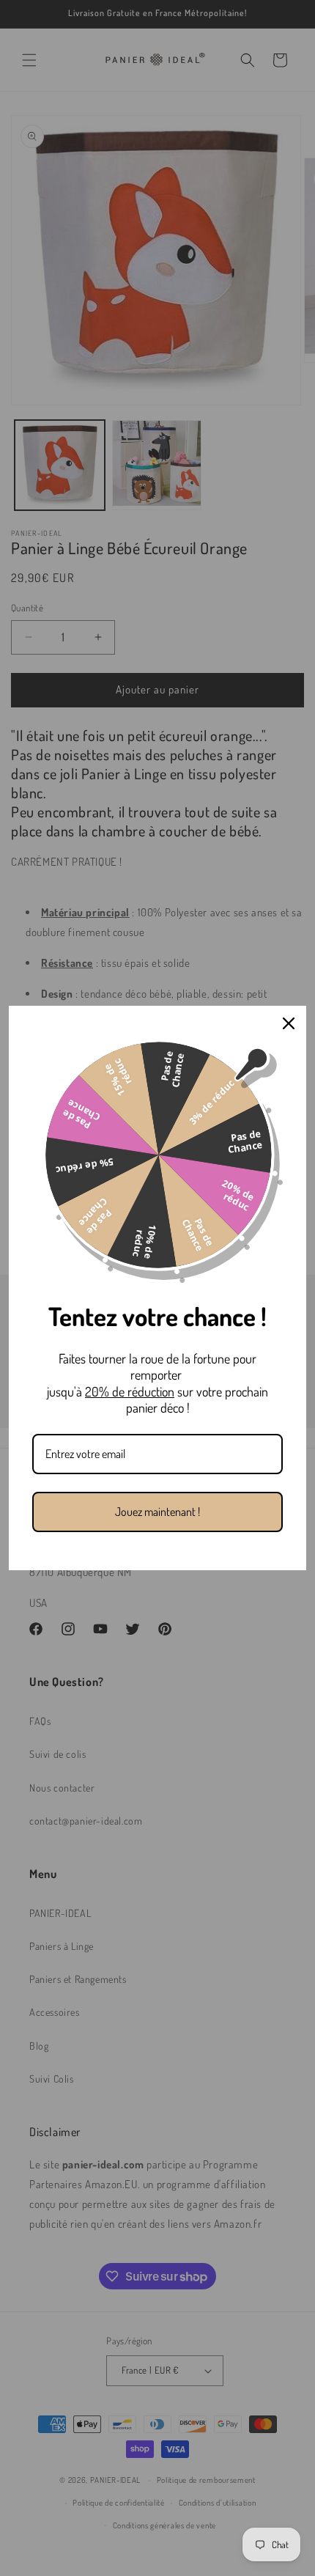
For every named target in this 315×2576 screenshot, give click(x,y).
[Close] (289, 1023)
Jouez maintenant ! (157, 1512)
